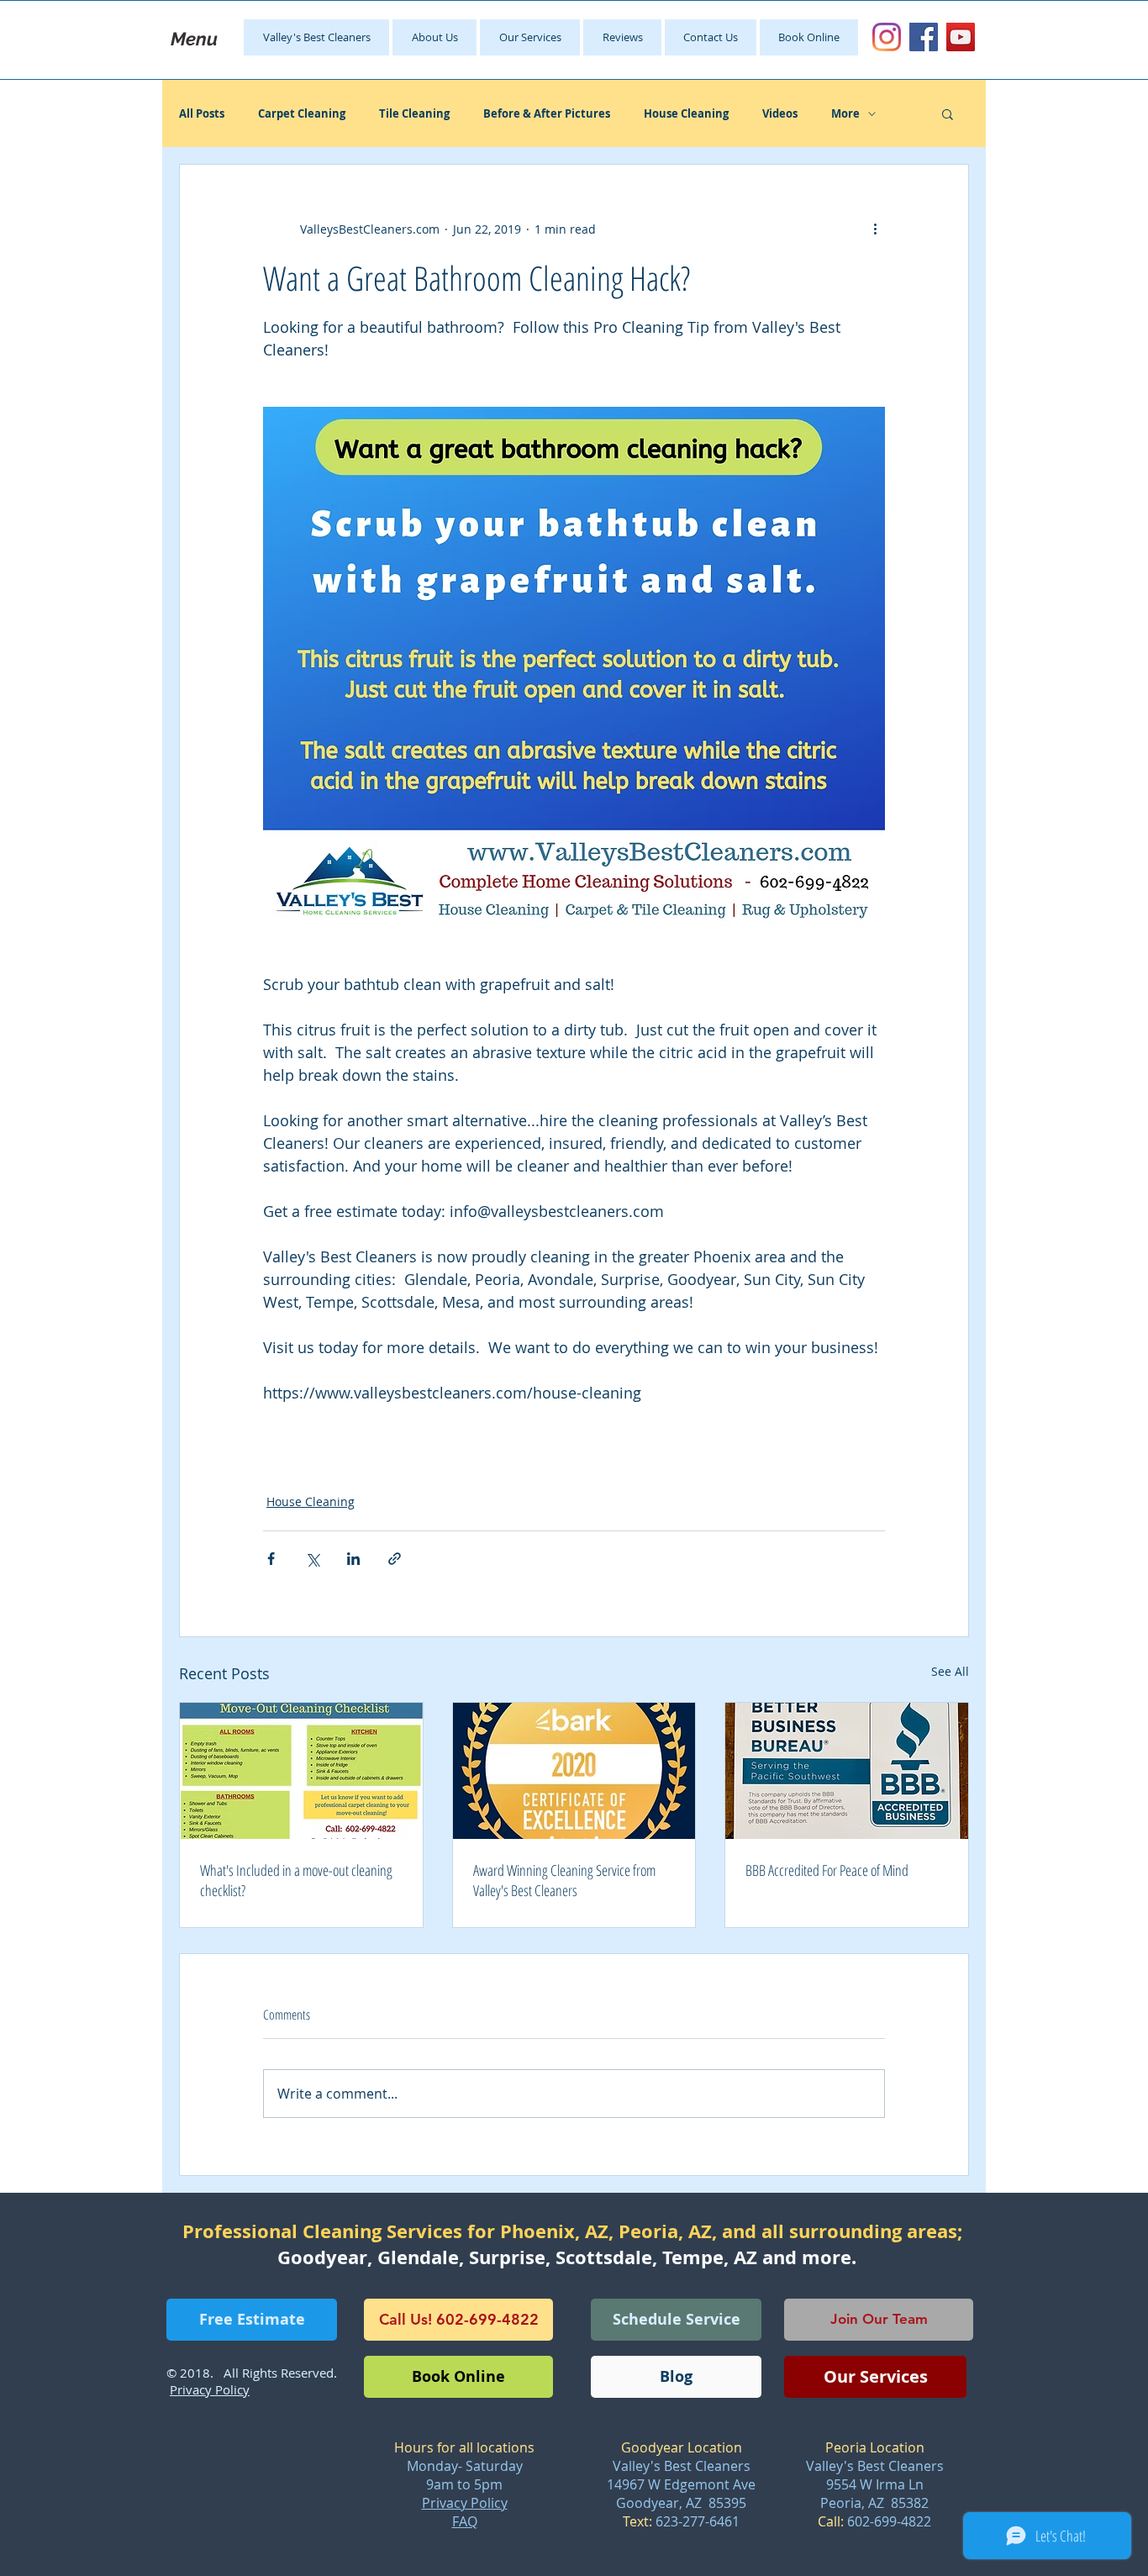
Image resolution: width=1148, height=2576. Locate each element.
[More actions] (875, 229)
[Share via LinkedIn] (353, 1559)
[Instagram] (887, 37)
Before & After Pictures (547, 113)
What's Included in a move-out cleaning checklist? (296, 1880)
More (845, 113)
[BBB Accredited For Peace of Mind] (847, 1771)
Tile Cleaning (414, 113)
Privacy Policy (465, 2503)
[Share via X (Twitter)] (312, 1559)
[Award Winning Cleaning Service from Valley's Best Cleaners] (574, 1771)
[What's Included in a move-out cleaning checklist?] (301, 1771)
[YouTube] (961, 37)
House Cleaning (686, 113)
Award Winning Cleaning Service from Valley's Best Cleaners (564, 1880)
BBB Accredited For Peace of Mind (827, 1870)
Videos (780, 113)
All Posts (202, 113)
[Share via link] (395, 1559)
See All (950, 1671)
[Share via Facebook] (271, 1559)
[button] (948, 113)
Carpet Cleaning (302, 113)
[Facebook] (924, 37)
